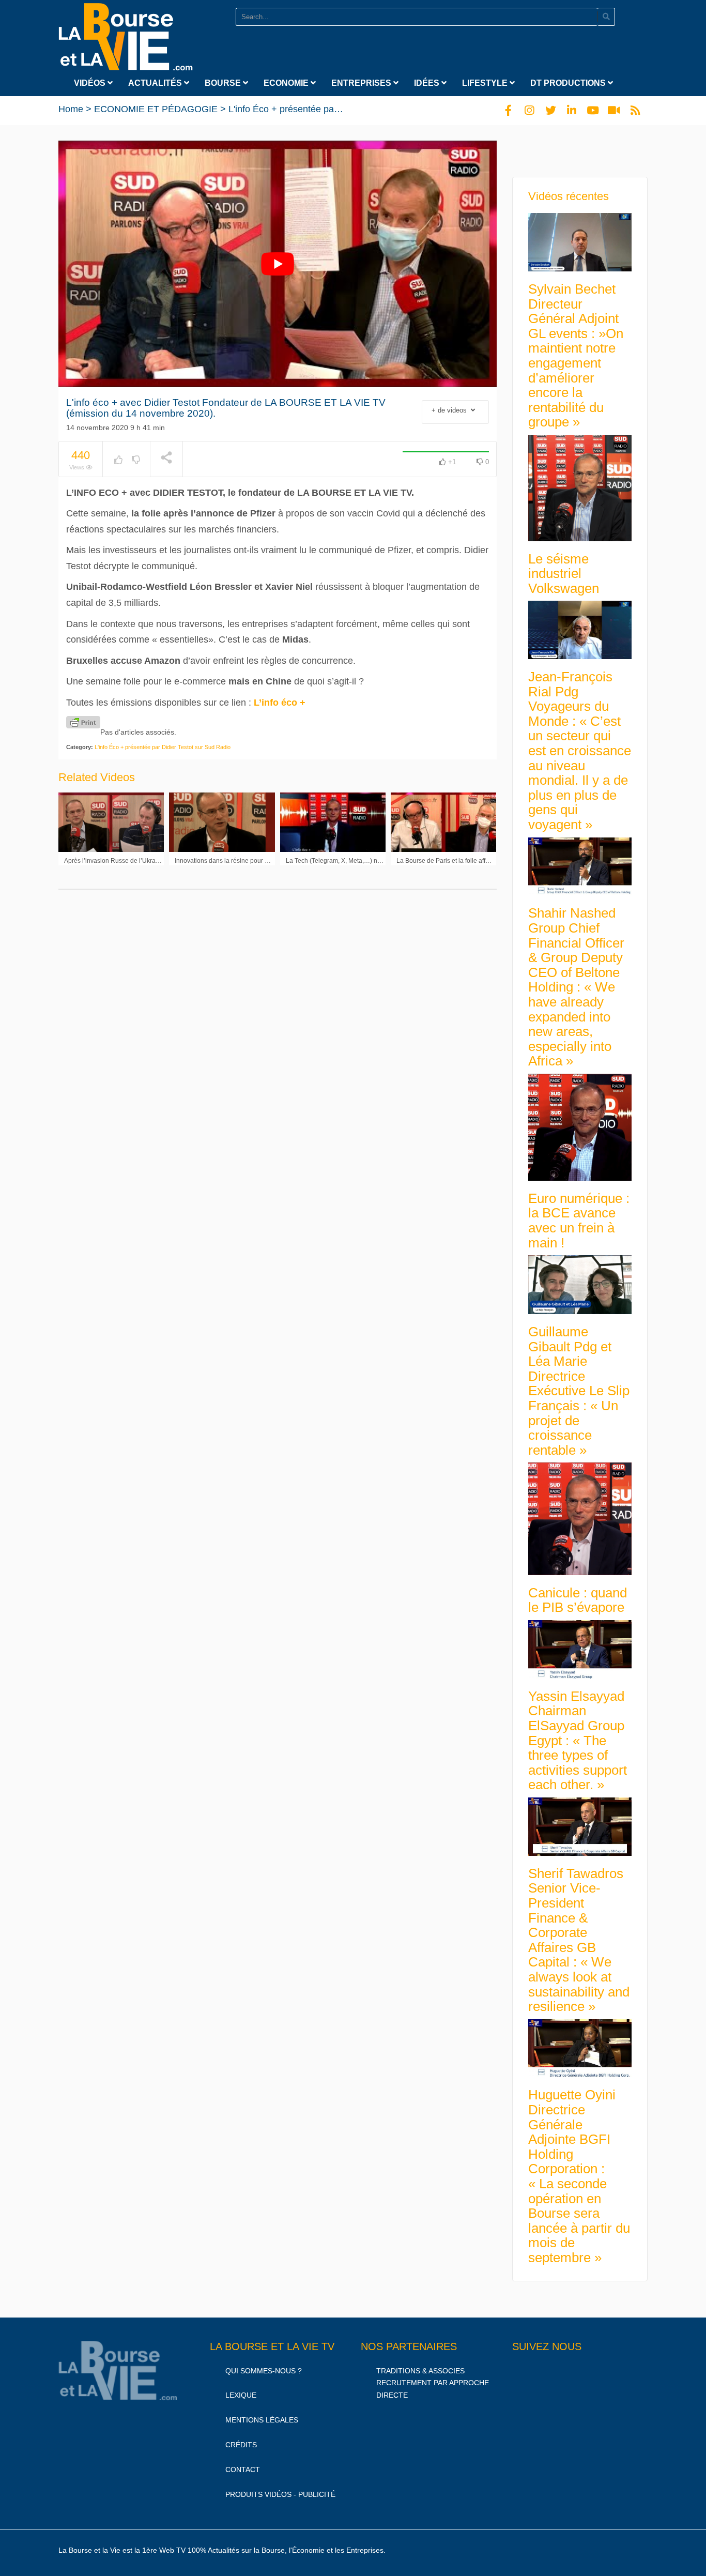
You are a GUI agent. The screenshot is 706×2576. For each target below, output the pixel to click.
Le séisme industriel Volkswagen (564, 574)
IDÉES (428, 83)
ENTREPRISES (362, 83)
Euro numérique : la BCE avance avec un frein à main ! (579, 1221)
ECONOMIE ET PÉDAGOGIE (156, 109)
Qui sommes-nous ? (264, 2371)
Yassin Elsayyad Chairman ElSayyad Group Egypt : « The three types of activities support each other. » (578, 1741)
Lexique (241, 2395)
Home (71, 109)
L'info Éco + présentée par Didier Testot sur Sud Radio (341, 109)
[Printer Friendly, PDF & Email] (83, 722)
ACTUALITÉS (156, 83)
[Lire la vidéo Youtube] (278, 264)
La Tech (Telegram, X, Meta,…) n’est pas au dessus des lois (369, 861)
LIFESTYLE (486, 83)
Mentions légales (262, 2420)
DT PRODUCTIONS (569, 83)
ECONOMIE (287, 83)
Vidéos (91, 83)
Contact (243, 2470)
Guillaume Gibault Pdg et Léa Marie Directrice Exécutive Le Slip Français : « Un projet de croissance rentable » (579, 1391)
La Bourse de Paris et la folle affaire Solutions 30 (465, 861)
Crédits (241, 2445)
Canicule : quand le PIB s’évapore (578, 1600)
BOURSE (224, 83)
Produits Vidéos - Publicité (280, 2494)
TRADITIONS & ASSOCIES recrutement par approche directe (433, 2383)
